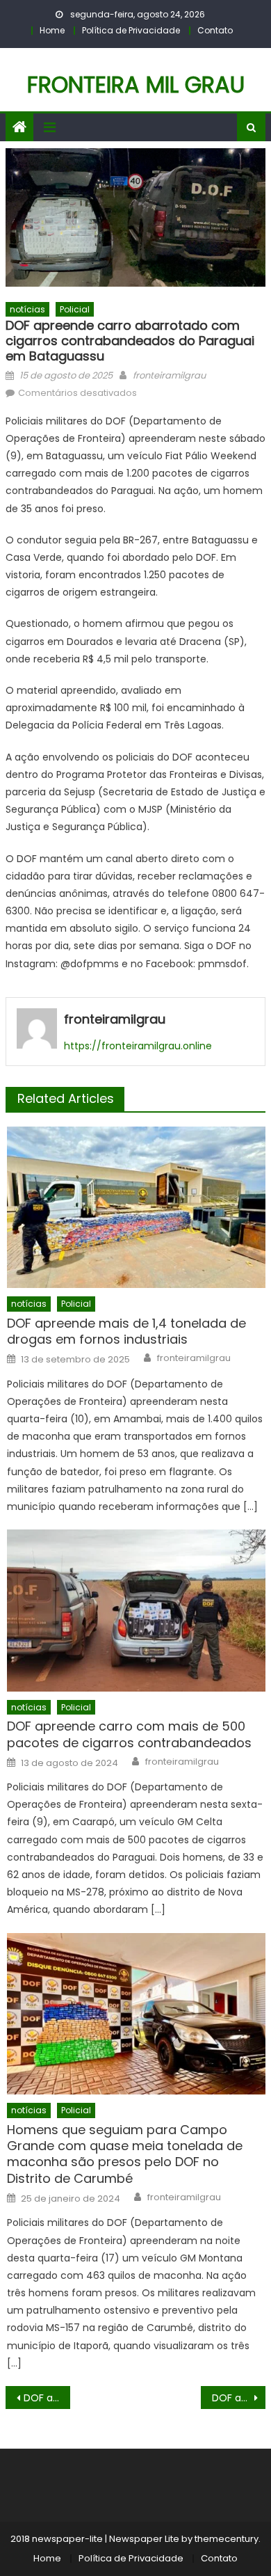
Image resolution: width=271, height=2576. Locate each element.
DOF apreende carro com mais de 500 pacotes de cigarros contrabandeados (129, 1734)
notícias (27, 309)
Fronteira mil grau (136, 85)
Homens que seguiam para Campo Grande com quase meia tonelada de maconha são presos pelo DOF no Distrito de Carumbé (125, 2154)
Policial (75, 309)
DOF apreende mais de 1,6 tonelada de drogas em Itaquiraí (47, 2398)
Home (52, 30)
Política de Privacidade (131, 30)
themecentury (227, 2539)
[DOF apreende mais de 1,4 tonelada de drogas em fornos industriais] (136, 1207)
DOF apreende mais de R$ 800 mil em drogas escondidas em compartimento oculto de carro (239, 2398)
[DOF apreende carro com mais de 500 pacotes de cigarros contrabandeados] (136, 1610)
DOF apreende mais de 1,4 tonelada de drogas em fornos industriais (126, 1331)
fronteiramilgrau (169, 375)
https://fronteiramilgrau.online (138, 1046)
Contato (215, 30)
